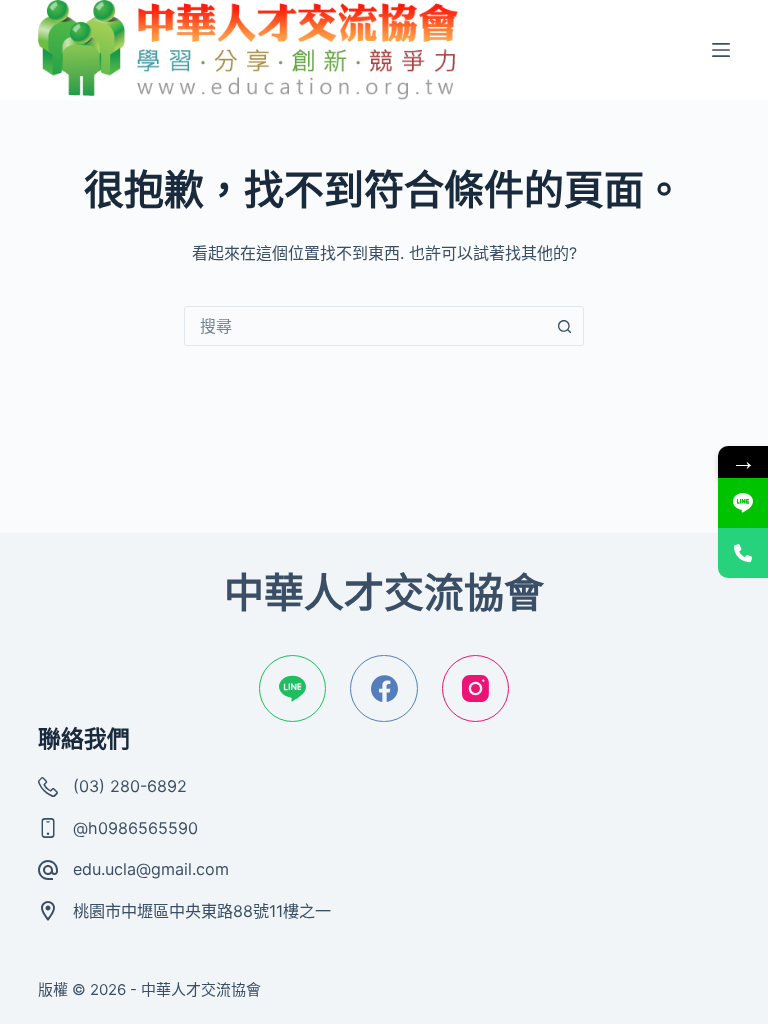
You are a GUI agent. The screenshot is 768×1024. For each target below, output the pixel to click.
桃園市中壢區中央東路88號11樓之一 (202, 911)
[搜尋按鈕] (564, 326)
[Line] (293, 689)
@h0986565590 (135, 828)
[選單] (721, 50)
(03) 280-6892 (130, 786)
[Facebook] (384, 689)
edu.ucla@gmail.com (151, 869)
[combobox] (365, 326)
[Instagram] (476, 689)
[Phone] (743, 553)
